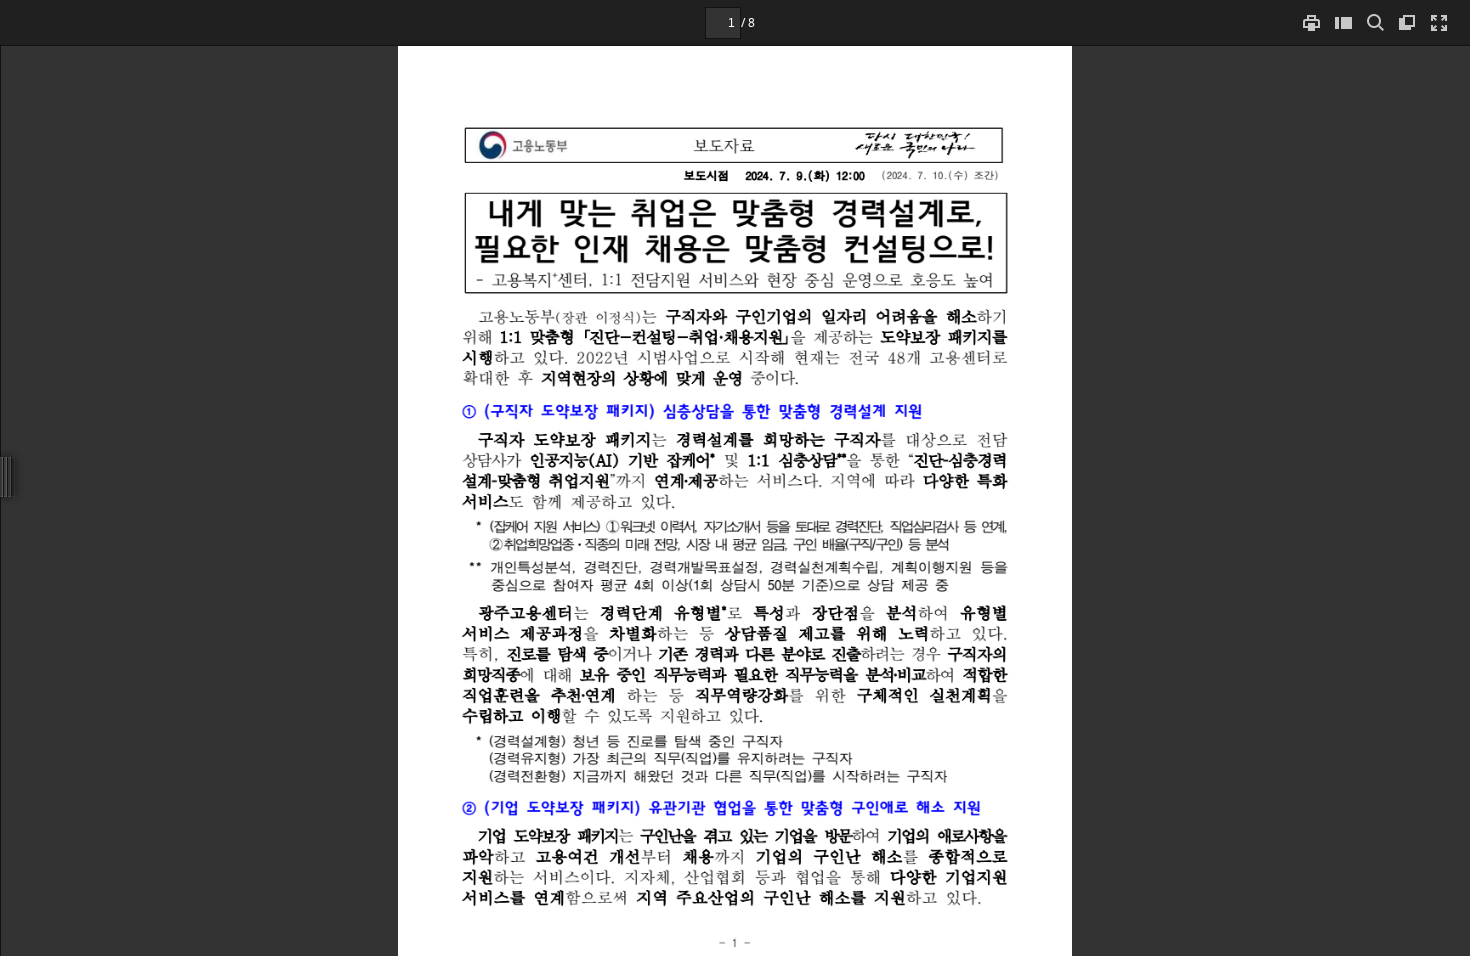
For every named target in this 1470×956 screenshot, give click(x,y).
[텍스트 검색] (1375, 22)
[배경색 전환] (1407, 22)
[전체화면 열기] (1439, 22)
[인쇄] (1311, 22)
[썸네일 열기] (1343, 22)
